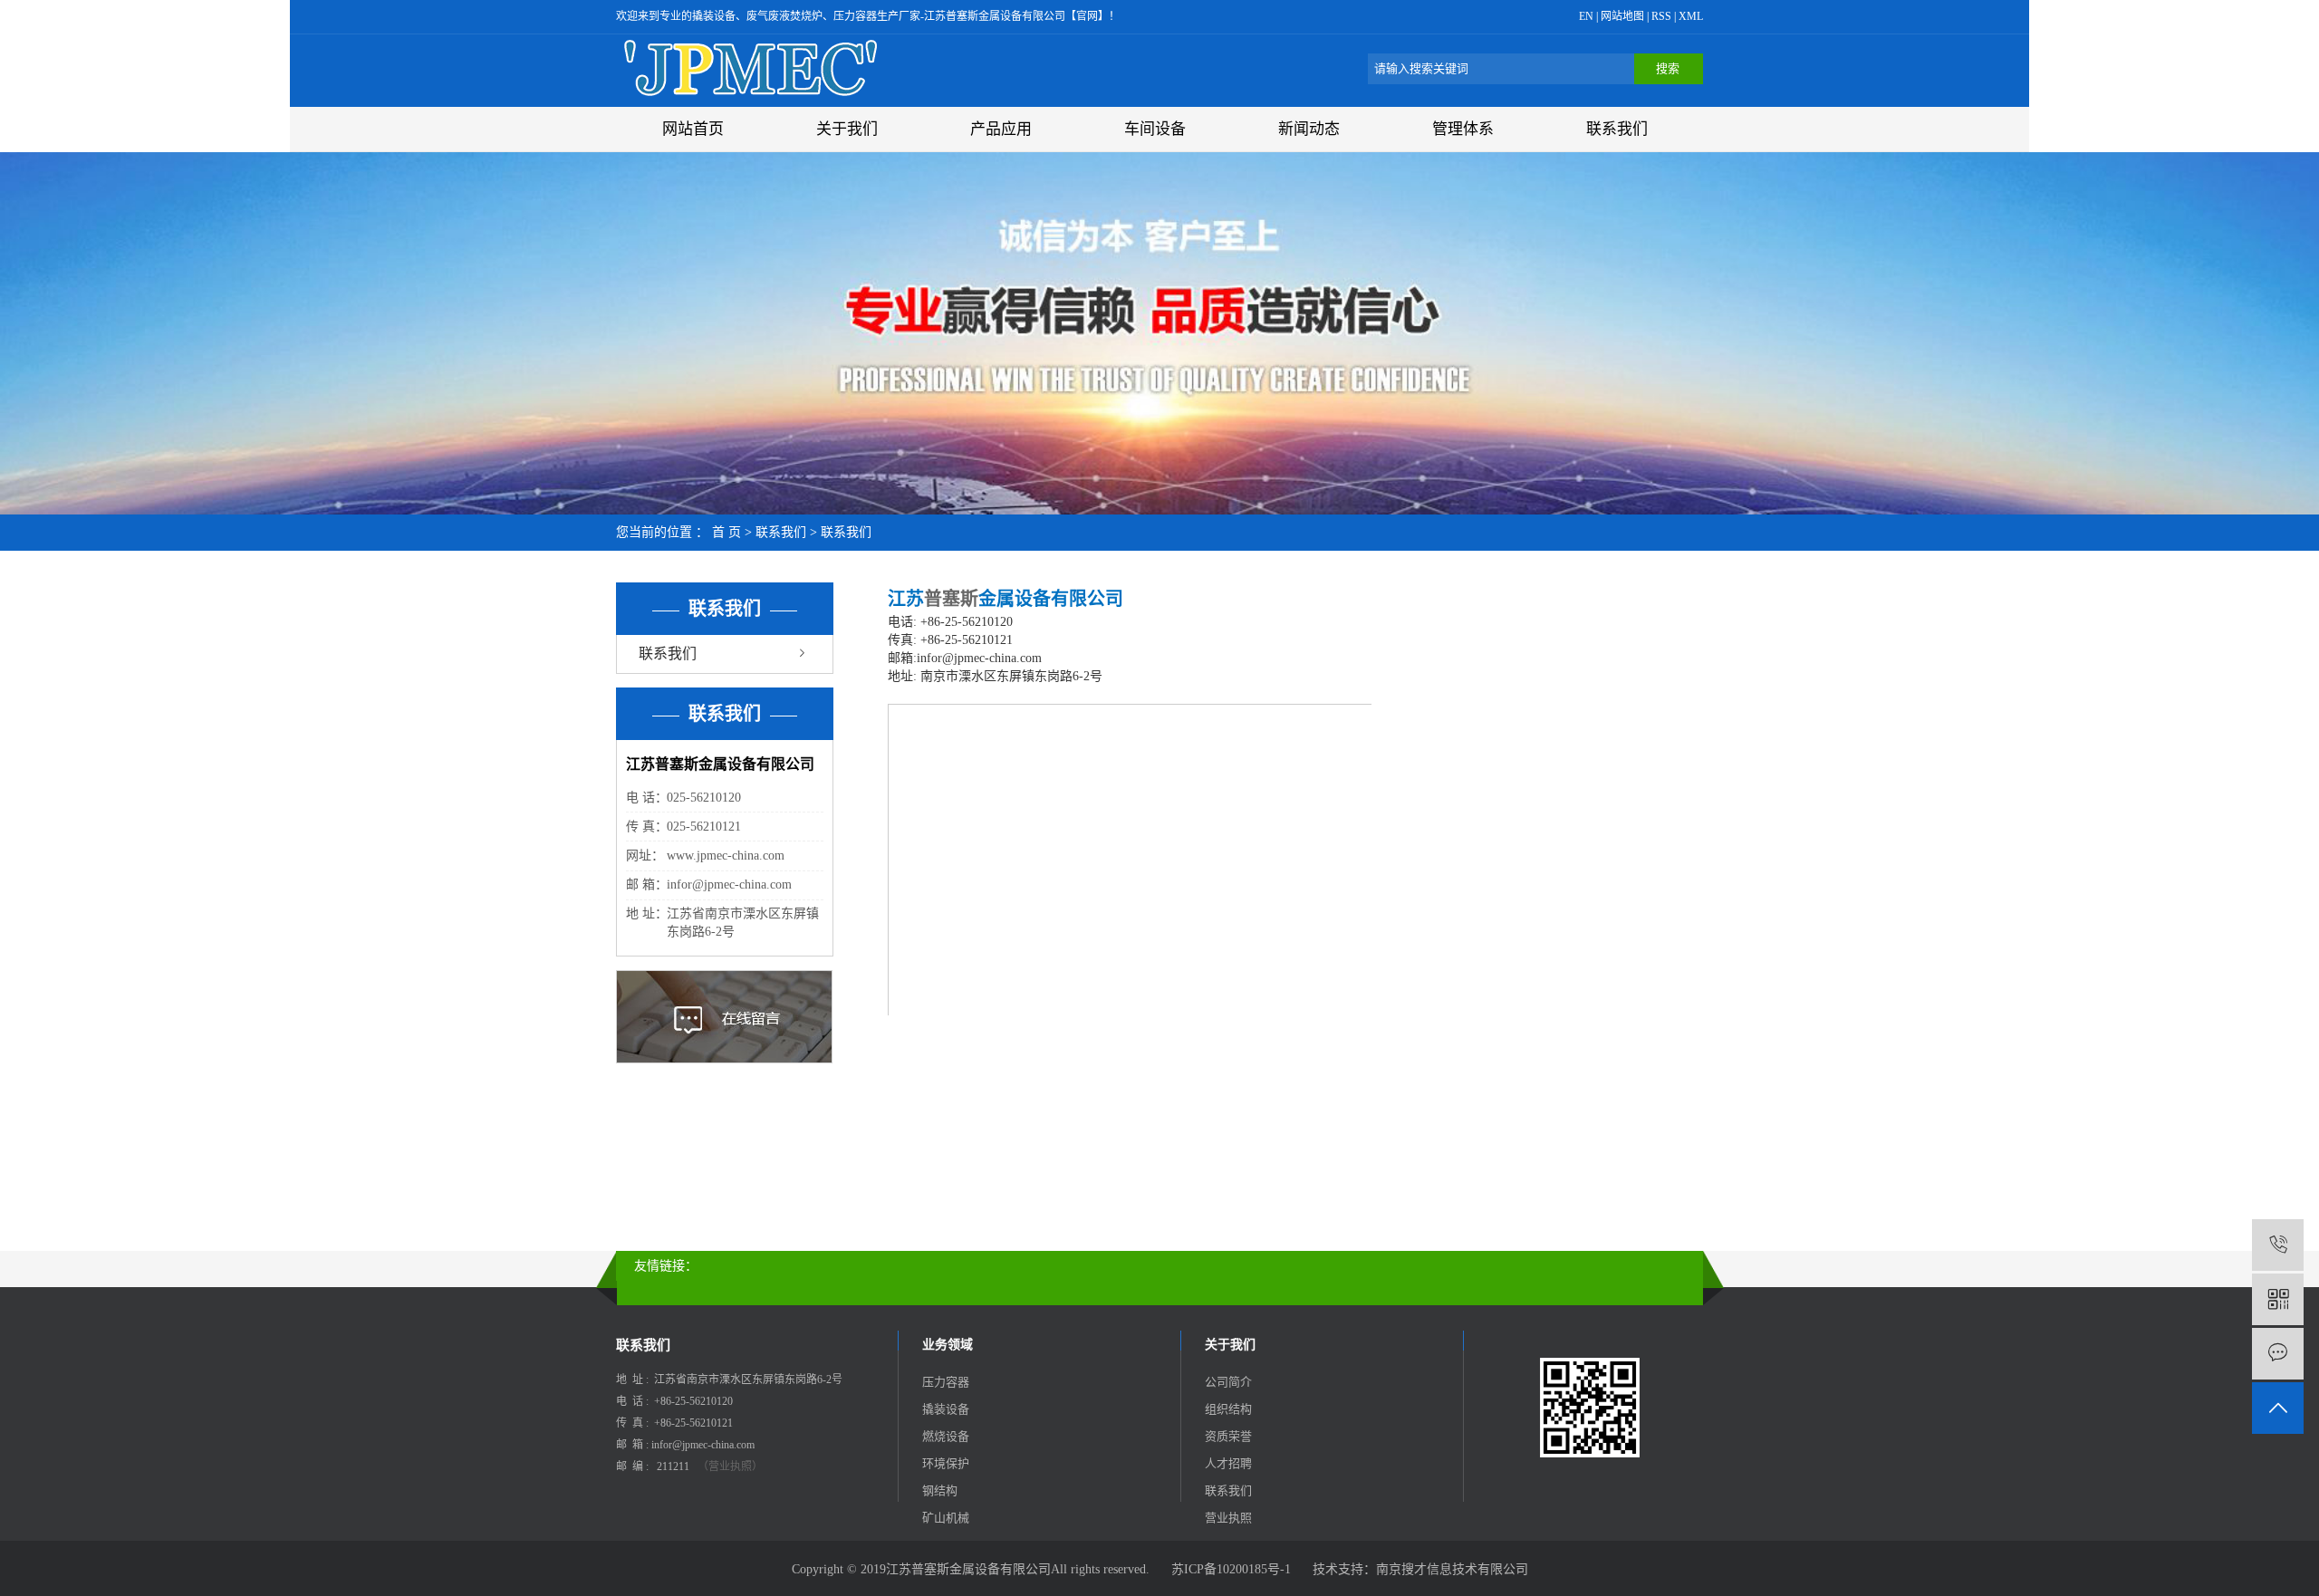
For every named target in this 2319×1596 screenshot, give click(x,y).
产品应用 (1001, 129)
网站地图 (1624, 16)
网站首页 (693, 129)
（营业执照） (730, 1466)
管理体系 (1463, 129)
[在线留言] (2278, 1354)
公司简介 (1228, 1382)
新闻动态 (1309, 129)
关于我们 (847, 129)
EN (1586, 16)
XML (1691, 16)
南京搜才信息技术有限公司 (1452, 1569)
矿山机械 (946, 1518)
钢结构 (940, 1490)
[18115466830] (2278, 1245)
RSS (1661, 16)
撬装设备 (946, 1409)
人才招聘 (1228, 1463)
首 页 (726, 532)
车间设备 (1155, 129)
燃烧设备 (946, 1436)
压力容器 (946, 1382)
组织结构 (1228, 1409)
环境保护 (946, 1463)
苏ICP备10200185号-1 (1231, 1569)
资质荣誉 (1228, 1436)
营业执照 (1228, 1518)
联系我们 (1617, 129)
